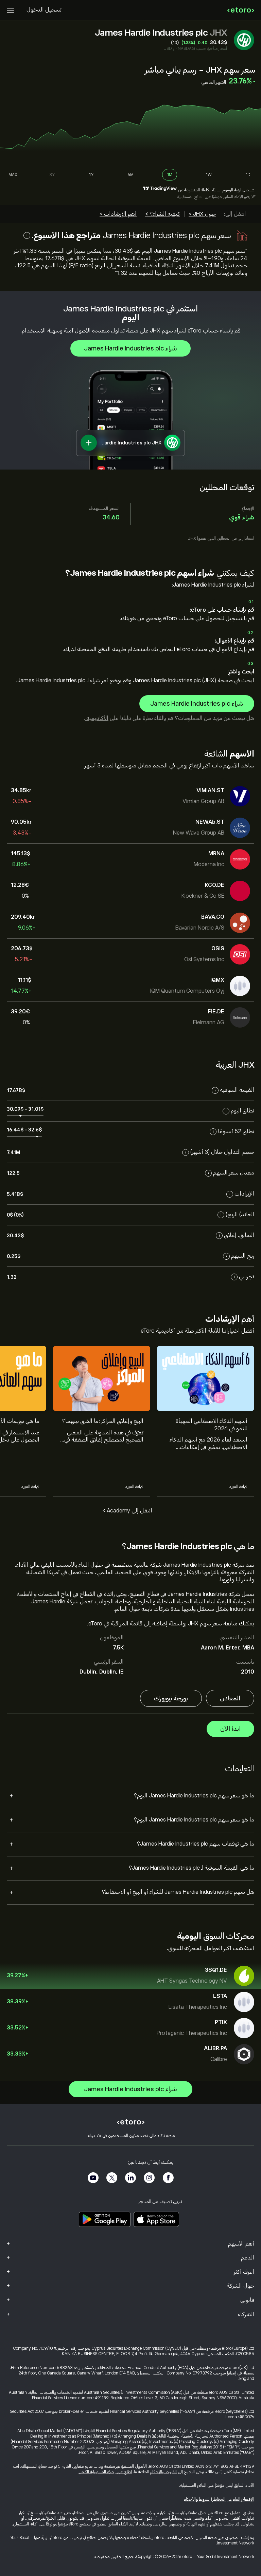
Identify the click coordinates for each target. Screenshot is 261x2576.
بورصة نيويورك (171, 1698)
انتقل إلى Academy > (127, 1511)
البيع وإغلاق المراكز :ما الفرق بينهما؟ (103, 1421)
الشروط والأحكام (163, 2472)
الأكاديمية (97, 718)
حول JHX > (202, 214)
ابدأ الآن (230, 1729)
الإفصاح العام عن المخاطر (233, 2499)
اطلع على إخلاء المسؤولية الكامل (105, 2472)
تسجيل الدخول (44, 10)
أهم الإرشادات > (118, 214)
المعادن (230, 1698)
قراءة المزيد (238, 1487)
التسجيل (249, 190)
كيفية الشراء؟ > (163, 214)
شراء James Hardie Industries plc (130, 348)
